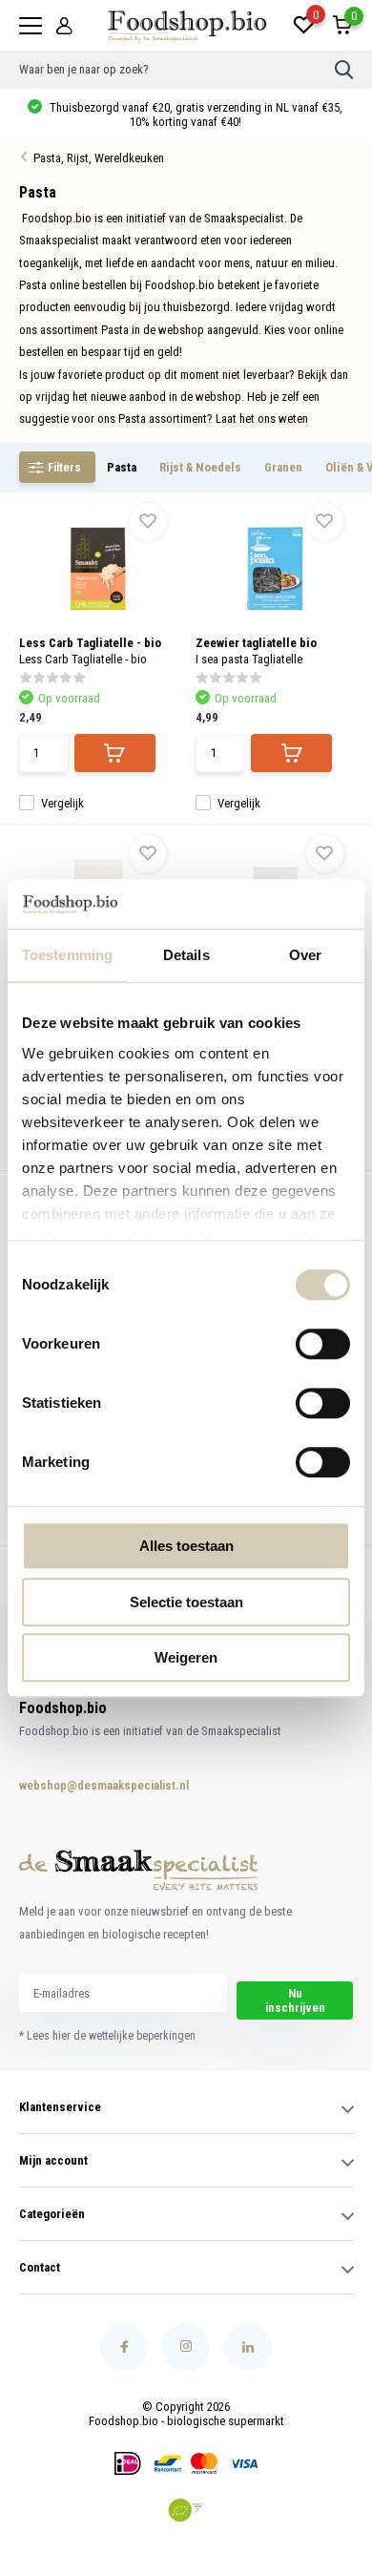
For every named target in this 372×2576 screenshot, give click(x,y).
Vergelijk (62, 803)
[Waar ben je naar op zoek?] (344, 70)
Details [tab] (186, 955)
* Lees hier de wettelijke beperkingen (107, 2036)
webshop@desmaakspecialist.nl (85, 1785)
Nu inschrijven (295, 2000)
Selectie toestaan (186, 1602)
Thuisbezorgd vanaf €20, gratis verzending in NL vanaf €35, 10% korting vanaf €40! (195, 115)
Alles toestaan (186, 1546)
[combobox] (177, 70)
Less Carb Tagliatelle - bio (90, 643)
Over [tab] (305, 955)
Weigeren (186, 1657)
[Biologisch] (186, 2510)
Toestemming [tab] (67, 955)
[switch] (323, 1344)
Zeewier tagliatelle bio (256, 643)
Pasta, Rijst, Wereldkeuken (99, 158)
